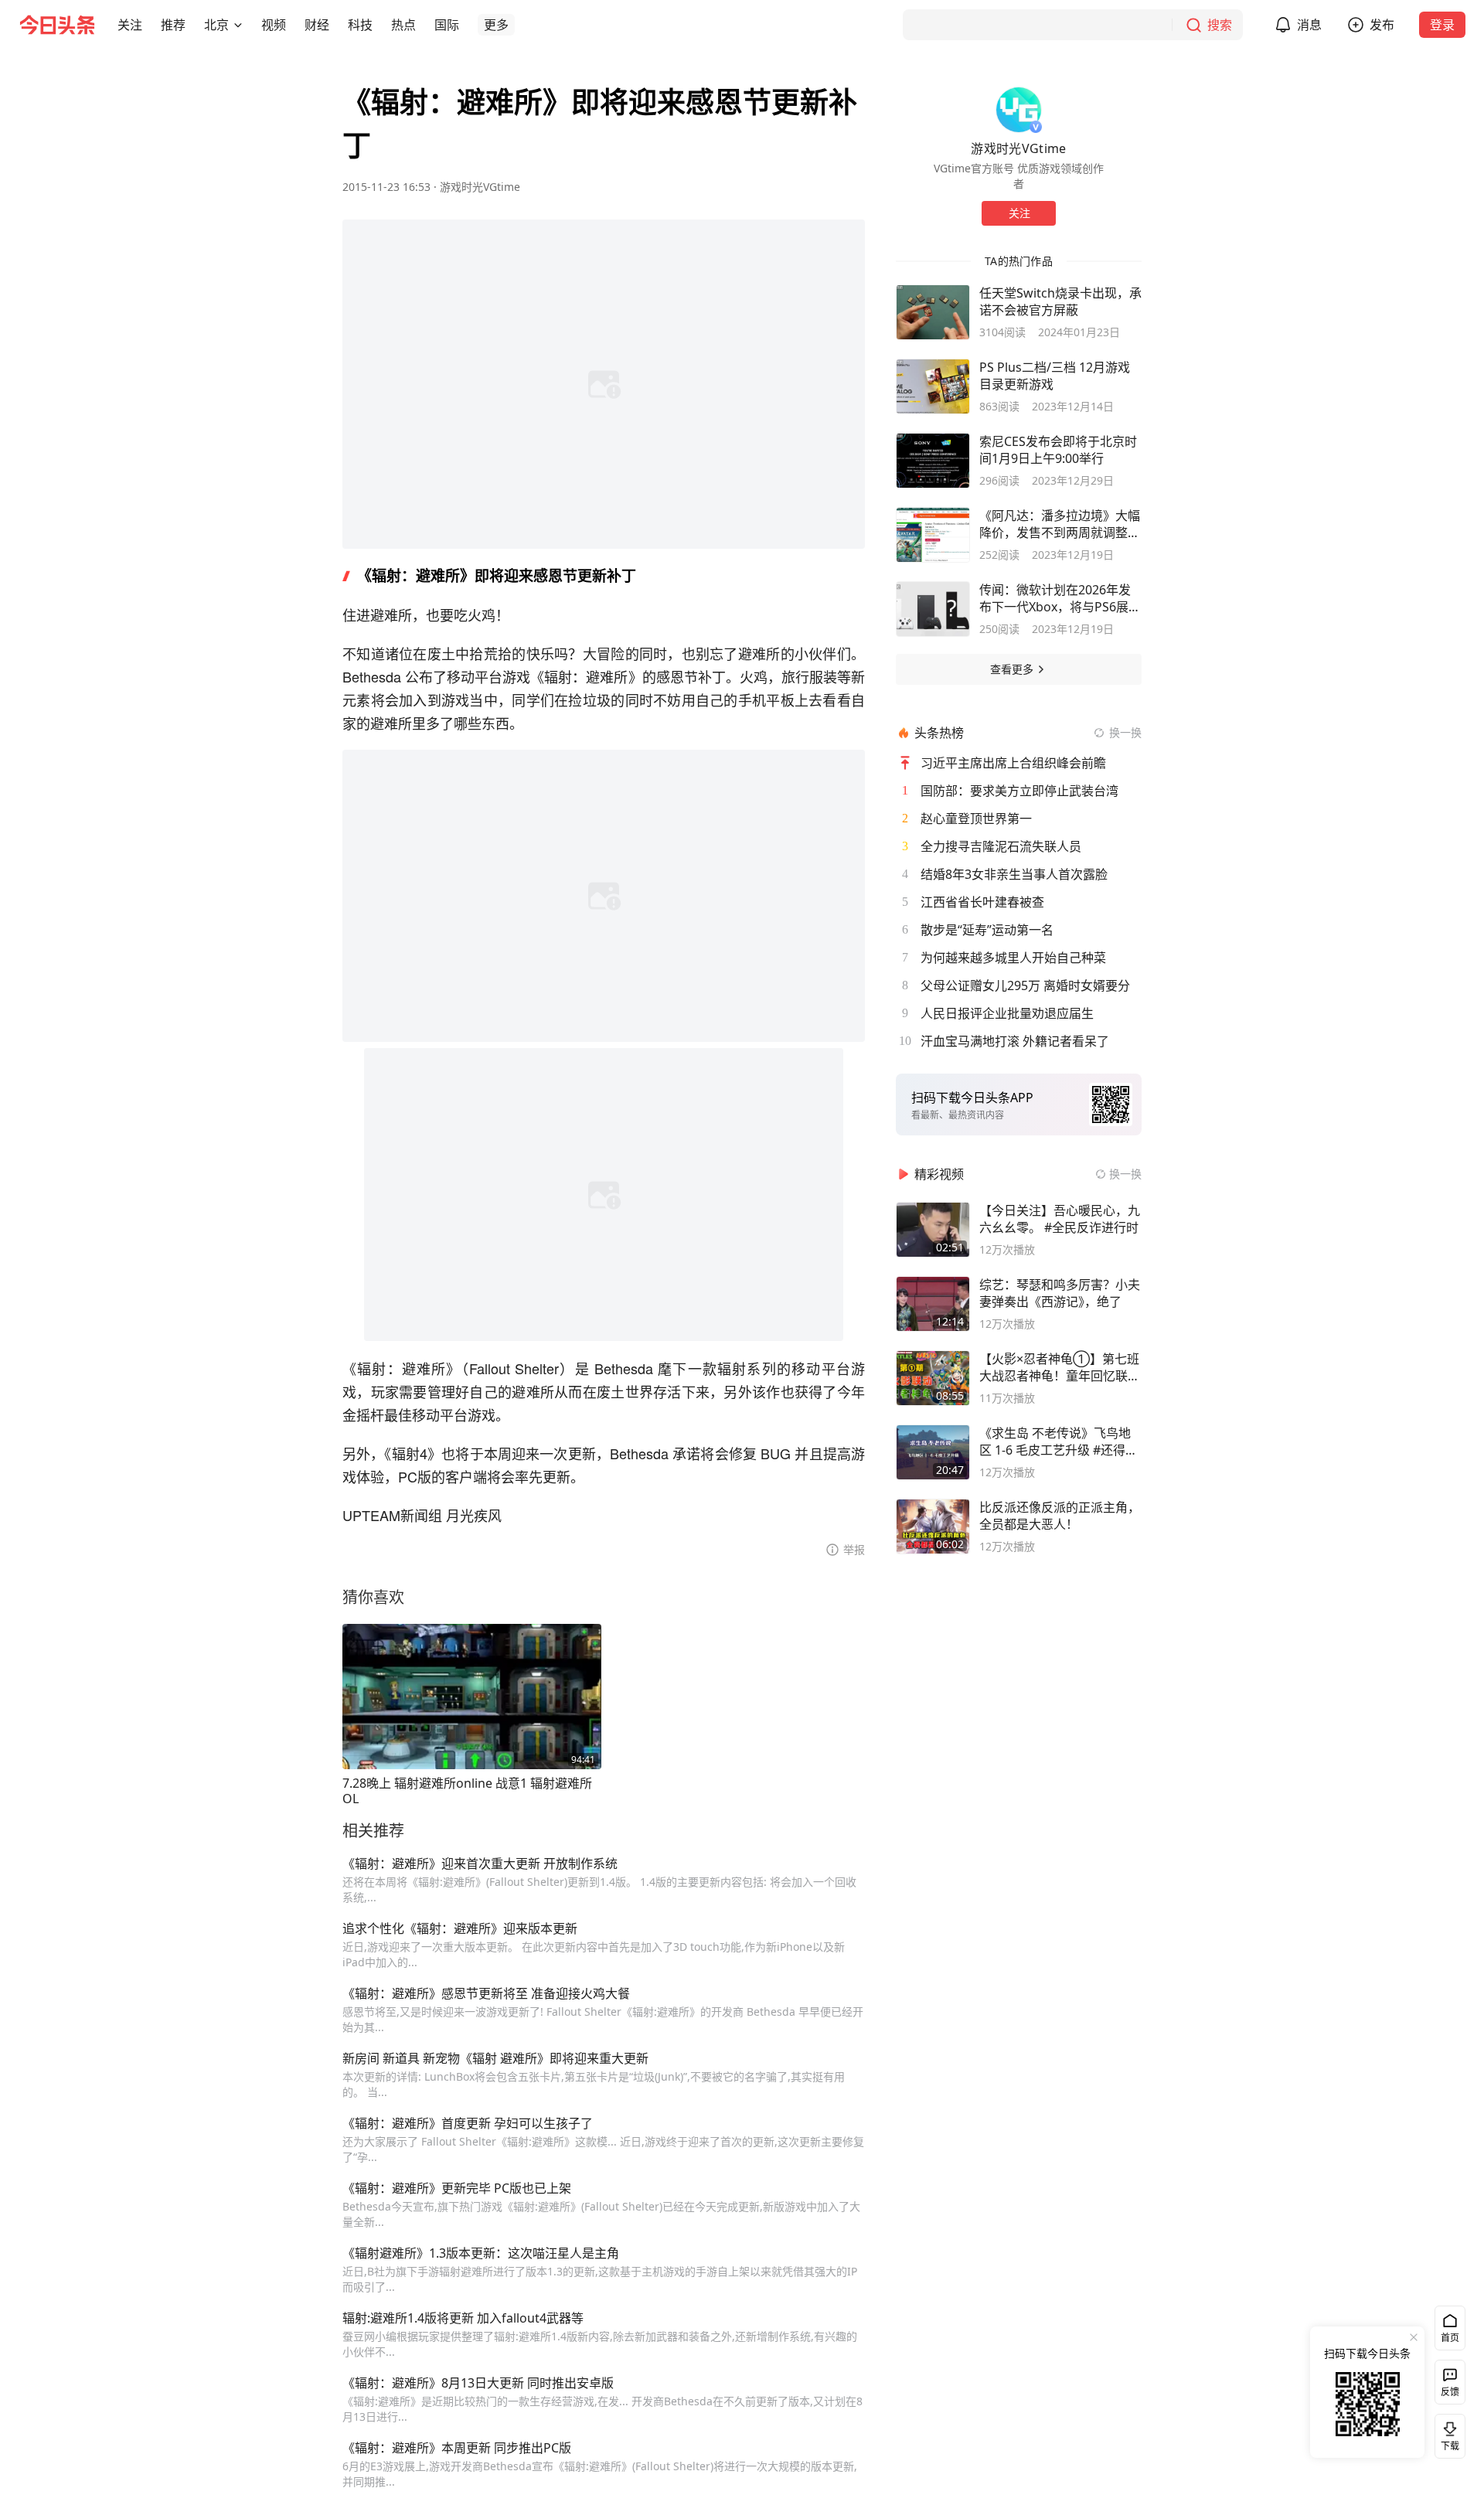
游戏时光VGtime (480, 187)
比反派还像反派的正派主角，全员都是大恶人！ (1060, 1516)
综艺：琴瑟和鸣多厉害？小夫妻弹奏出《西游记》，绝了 (1060, 1293)
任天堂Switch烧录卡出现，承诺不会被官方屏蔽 (1060, 301)
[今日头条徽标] (57, 25)
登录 (1442, 25)
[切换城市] (238, 25)
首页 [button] (1450, 2338)
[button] (130, 25)
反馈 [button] (1450, 2392)
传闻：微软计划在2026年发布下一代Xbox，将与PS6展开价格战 (1060, 598)
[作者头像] (1019, 110)
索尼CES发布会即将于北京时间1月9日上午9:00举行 (1058, 450)
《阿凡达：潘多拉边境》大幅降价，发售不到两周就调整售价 (1060, 524)
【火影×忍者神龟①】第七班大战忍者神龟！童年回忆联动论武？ (1060, 1367)
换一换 (1125, 732)
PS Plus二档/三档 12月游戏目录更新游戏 (1055, 376)
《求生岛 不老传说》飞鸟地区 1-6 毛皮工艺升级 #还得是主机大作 (1059, 1441)
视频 (274, 25)
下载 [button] (1447, 2433)
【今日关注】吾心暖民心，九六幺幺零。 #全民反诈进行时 (1060, 1219)
